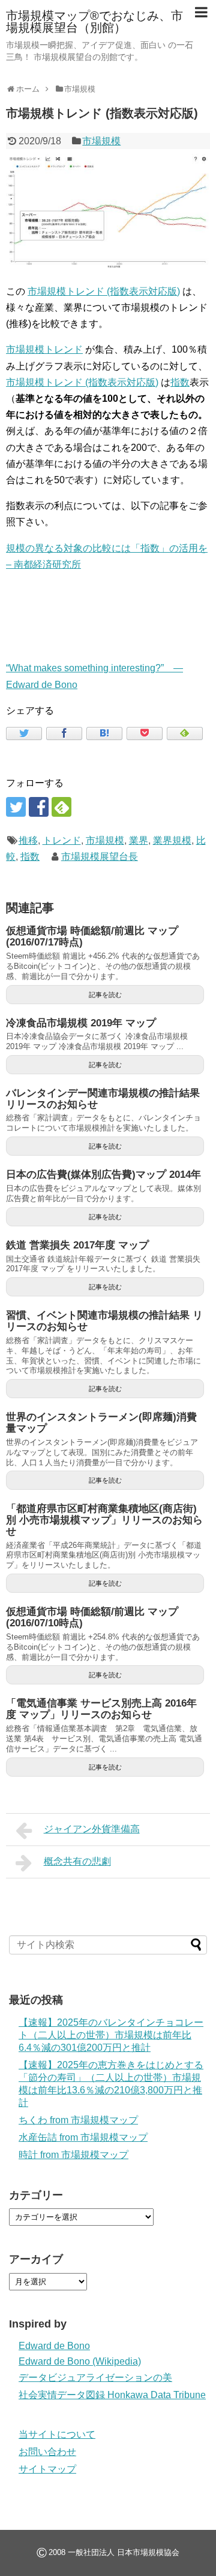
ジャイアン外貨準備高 (92, 1829)
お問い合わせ (47, 2452)
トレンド (62, 840)
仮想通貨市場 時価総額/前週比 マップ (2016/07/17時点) (92, 937)
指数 (180, 382)
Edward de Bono (54, 2346)
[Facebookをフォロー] (39, 807)
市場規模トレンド (44, 349)
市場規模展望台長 (100, 857)
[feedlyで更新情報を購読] (61, 807)
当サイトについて (57, 2434)
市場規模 (101, 141)
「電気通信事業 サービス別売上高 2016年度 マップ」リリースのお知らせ (101, 1709)
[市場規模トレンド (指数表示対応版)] (104, 734)
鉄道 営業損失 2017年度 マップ (77, 1245)
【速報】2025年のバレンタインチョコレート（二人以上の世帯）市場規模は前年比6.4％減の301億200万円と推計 (111, 2035)
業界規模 (172, 840)
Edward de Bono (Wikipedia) (80, 2361)
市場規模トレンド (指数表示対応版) (104, 291)
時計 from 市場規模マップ (73, 2155)
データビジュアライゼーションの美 (95, 2378)
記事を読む (105, 995)
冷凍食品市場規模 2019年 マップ (81, 1023)
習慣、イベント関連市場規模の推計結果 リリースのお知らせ (104, 1321)
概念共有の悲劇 (77, 1861)
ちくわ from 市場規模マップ (78, 2120)
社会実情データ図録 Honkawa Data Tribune (112, 2395)
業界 (139, 840)
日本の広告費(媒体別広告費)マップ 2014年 (103, 1175)
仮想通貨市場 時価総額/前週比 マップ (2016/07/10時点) (92, 1617)
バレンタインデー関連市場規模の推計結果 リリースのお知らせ (103, 1099)
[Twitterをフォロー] (16, 807)
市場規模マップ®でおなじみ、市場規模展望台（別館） (94, 22)
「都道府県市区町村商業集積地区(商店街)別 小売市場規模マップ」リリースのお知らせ (104, 1520)
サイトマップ (47, 2469)
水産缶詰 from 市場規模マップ (83, 2137)
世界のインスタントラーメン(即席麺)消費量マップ (101, 1423)
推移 (28, 840)
